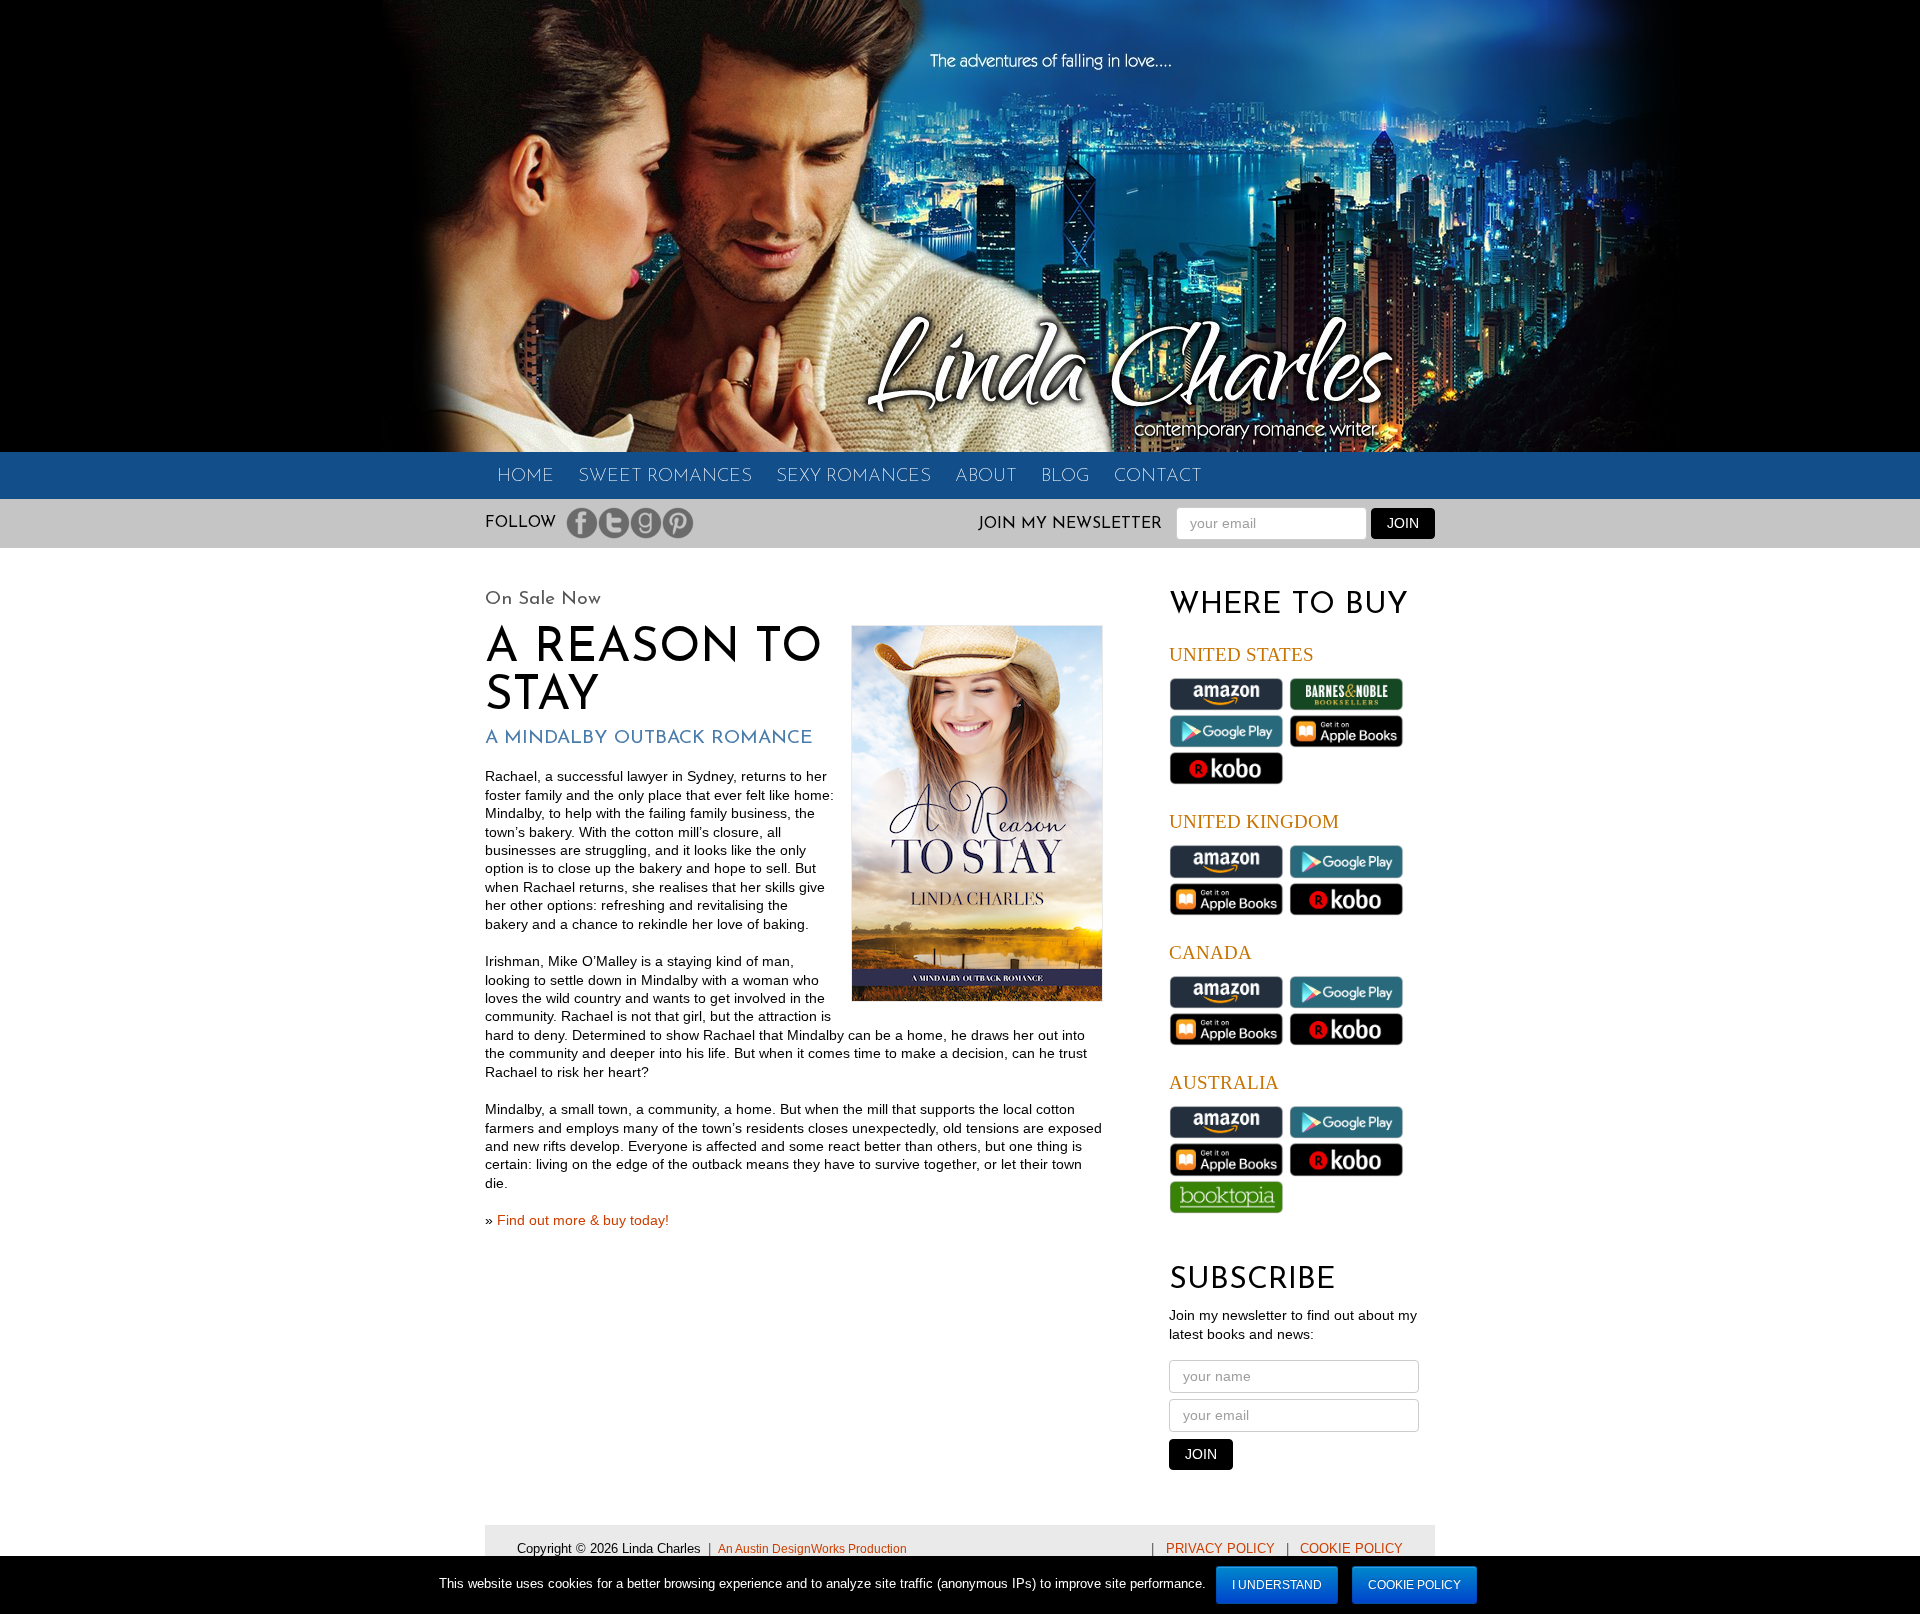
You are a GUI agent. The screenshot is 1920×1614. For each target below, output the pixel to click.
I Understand (1277, 1585)
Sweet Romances (665, 477)
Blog (1065, 477)
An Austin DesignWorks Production (812, 1549)
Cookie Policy (1351, 1548)
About (986, 477)
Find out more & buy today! (583, 1220)
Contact (1158, 477)
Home (525, 477)
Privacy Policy (1220, 1548)
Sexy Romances (853, 477)
